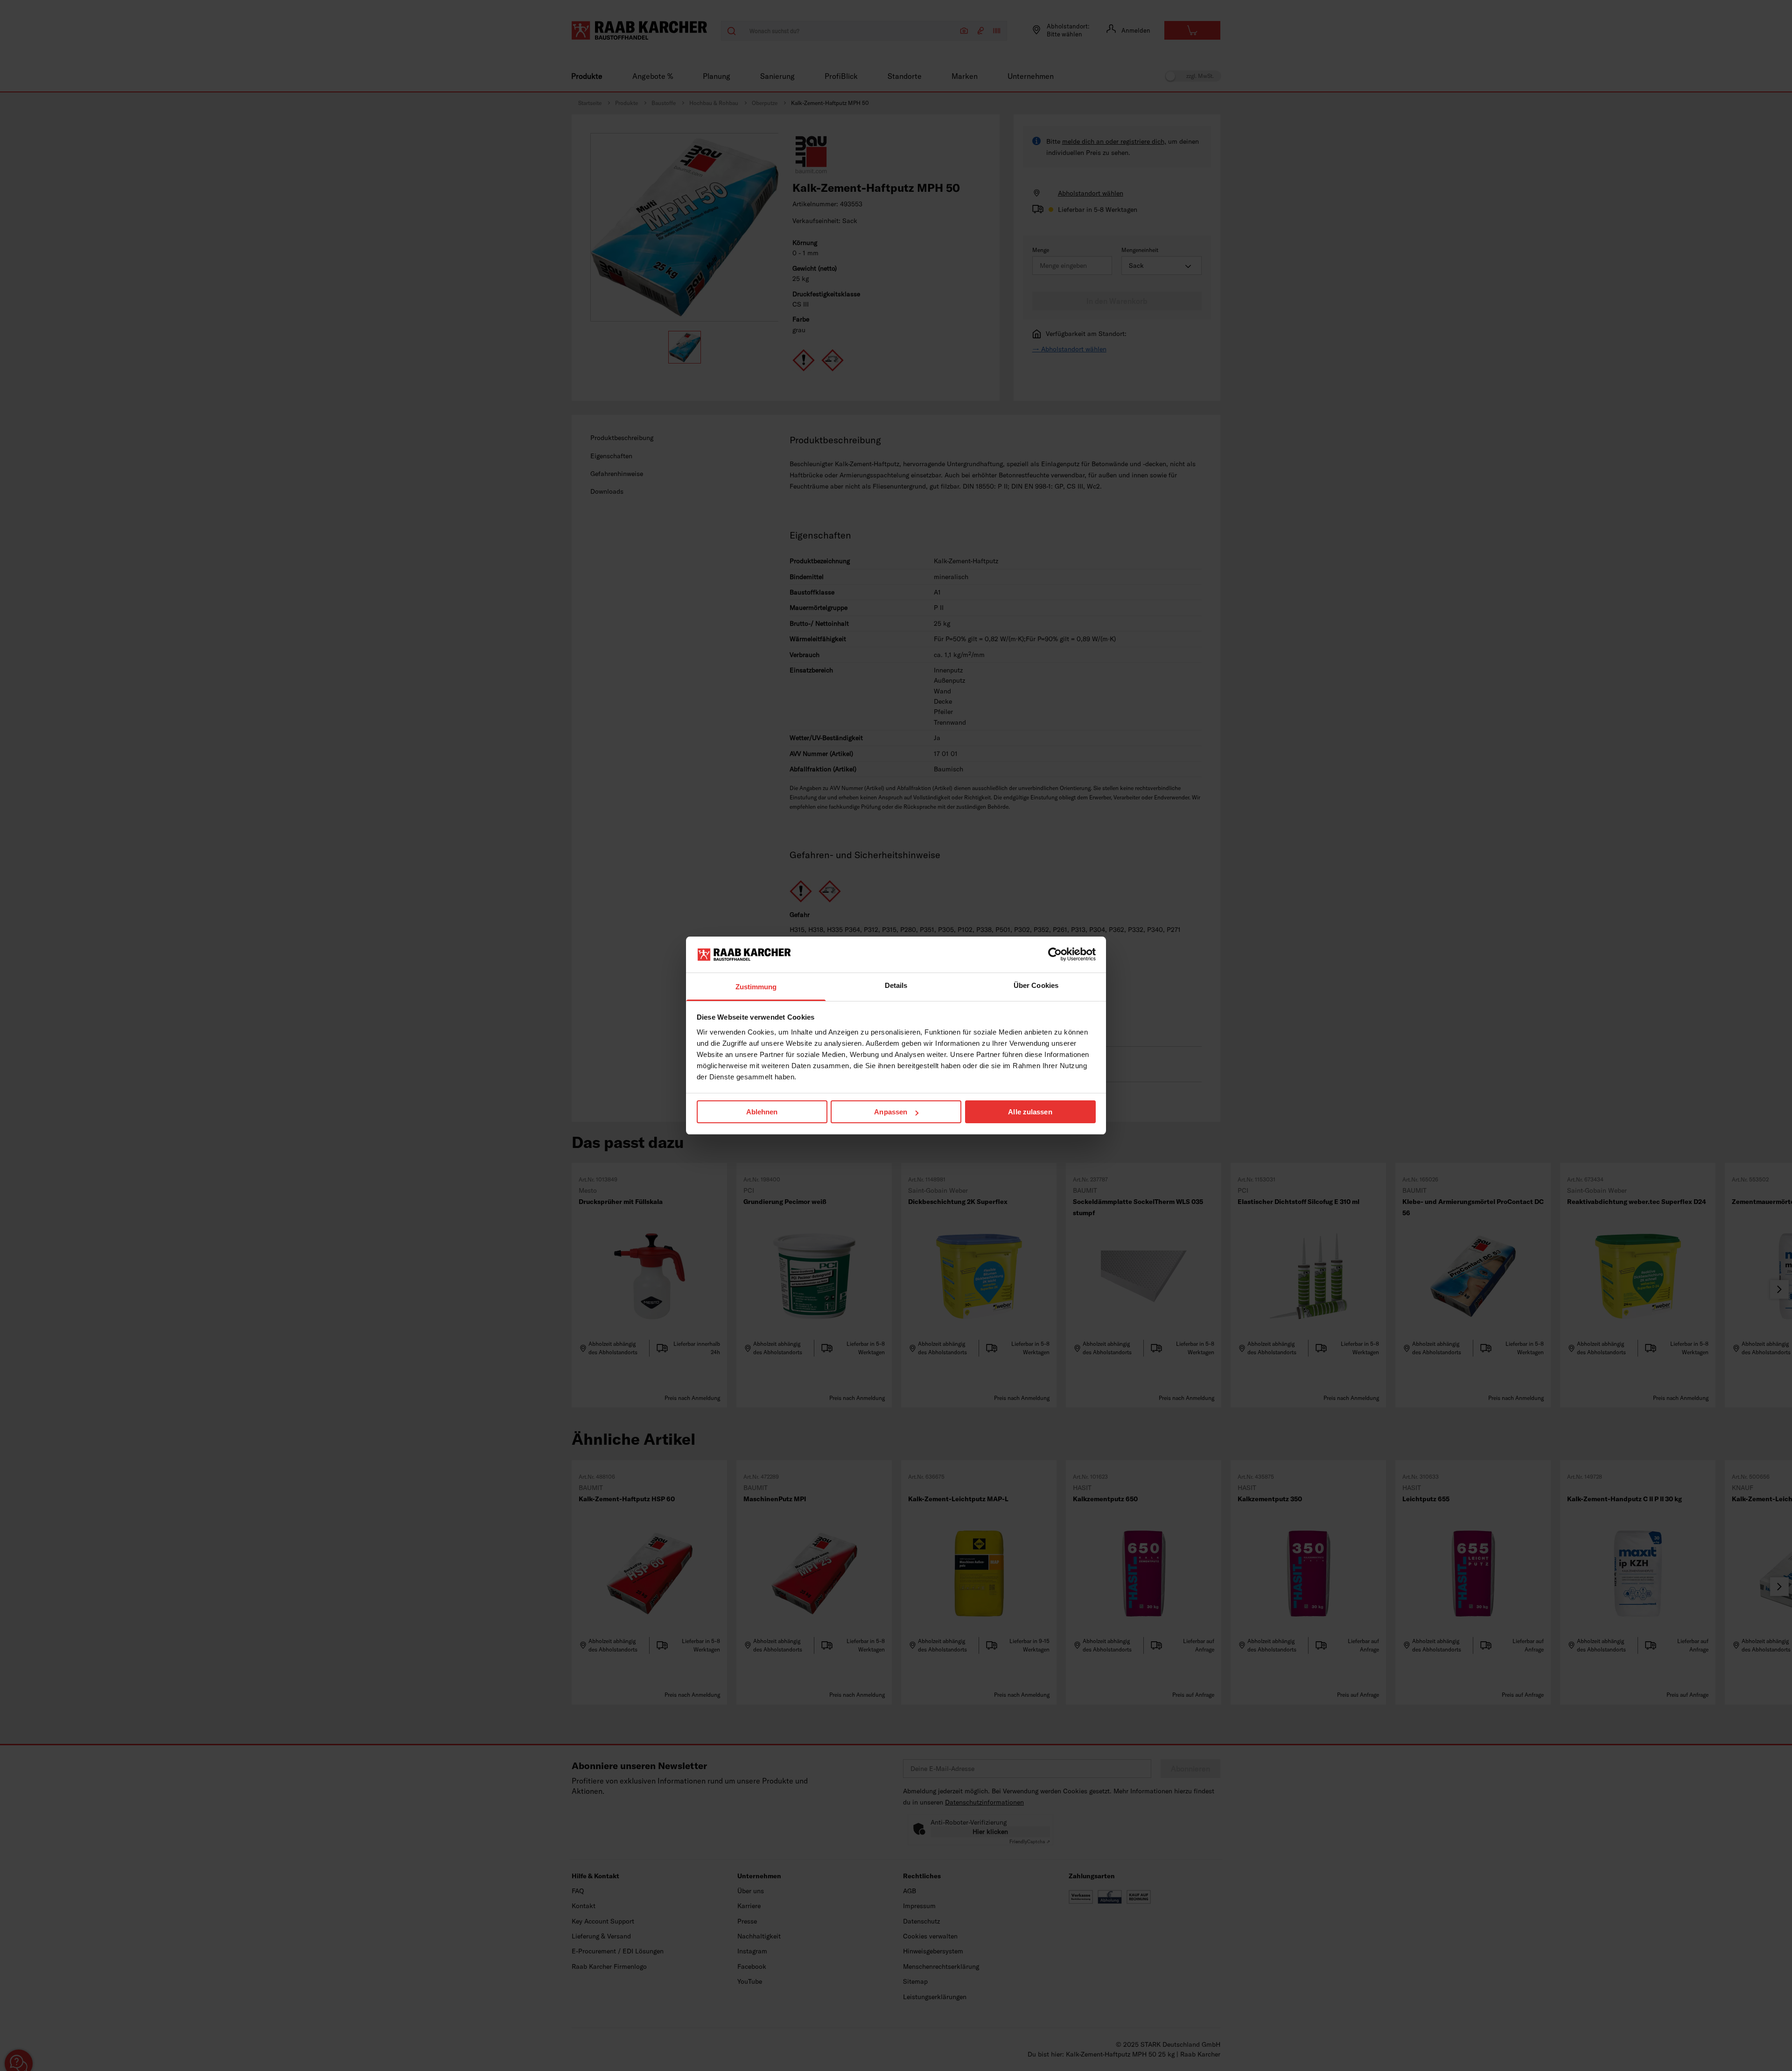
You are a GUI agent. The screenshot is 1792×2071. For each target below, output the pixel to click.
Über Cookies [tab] (1036, 985)
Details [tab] (896, 985)
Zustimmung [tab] (756, 987)
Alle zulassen (1030, 1112)
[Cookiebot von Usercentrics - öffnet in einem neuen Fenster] (1055, 954)
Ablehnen (762, 1112)
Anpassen (891, 1112)
